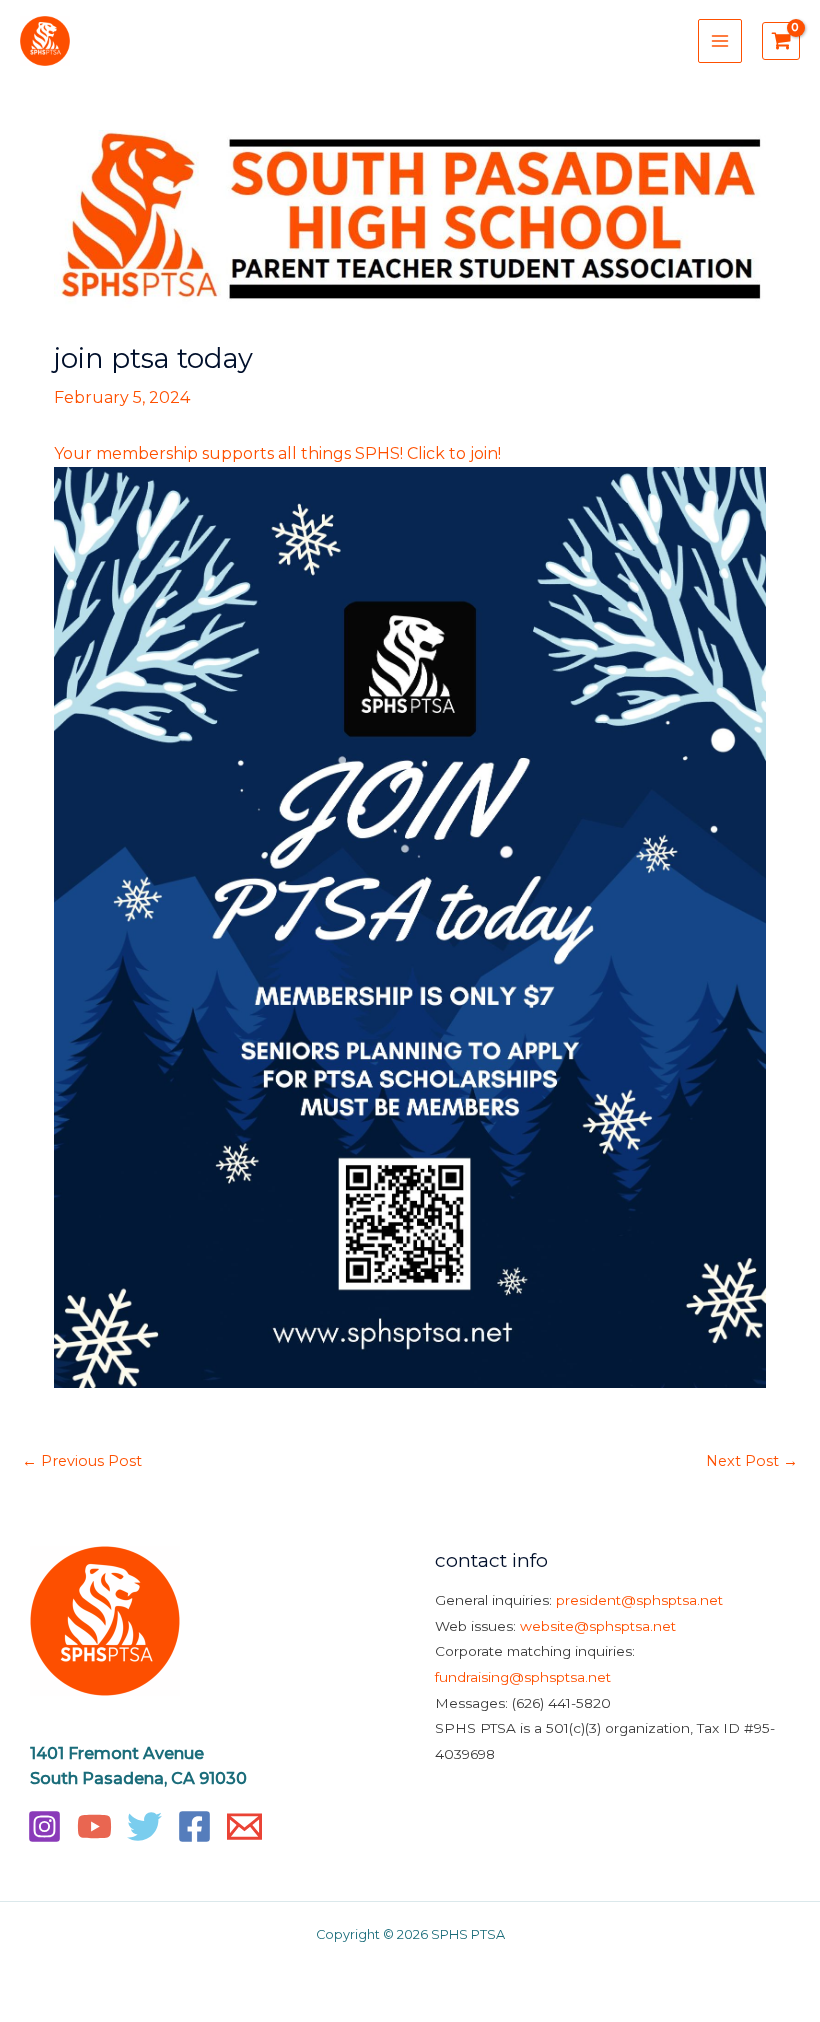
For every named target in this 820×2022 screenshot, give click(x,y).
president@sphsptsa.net (639, 1600)
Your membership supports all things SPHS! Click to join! (277, 453)
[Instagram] (44, 1826)
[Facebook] (194, 1826)
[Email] (244, 1826)
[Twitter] (144, 1826)
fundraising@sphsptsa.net (523, 1677)
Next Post (752, 1461)
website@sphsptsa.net (598, 1626)
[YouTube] (94, 1826)
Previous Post (82, 1461)
